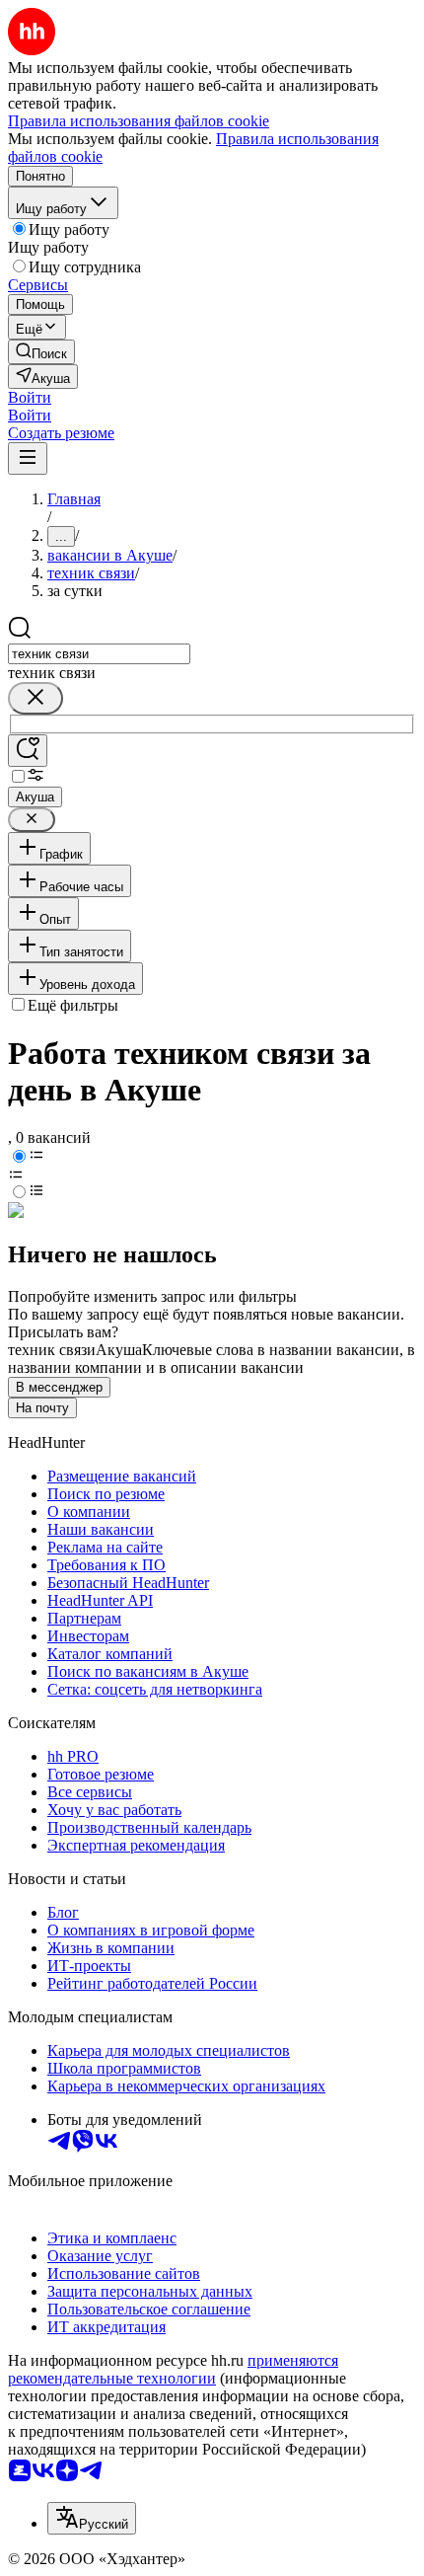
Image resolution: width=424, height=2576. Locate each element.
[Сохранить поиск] (28, 751)
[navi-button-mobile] (28, 458)
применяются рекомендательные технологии (173, 2369)
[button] (30, 397)
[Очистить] (35, 698)
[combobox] (99, 654)
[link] (41, 352)
